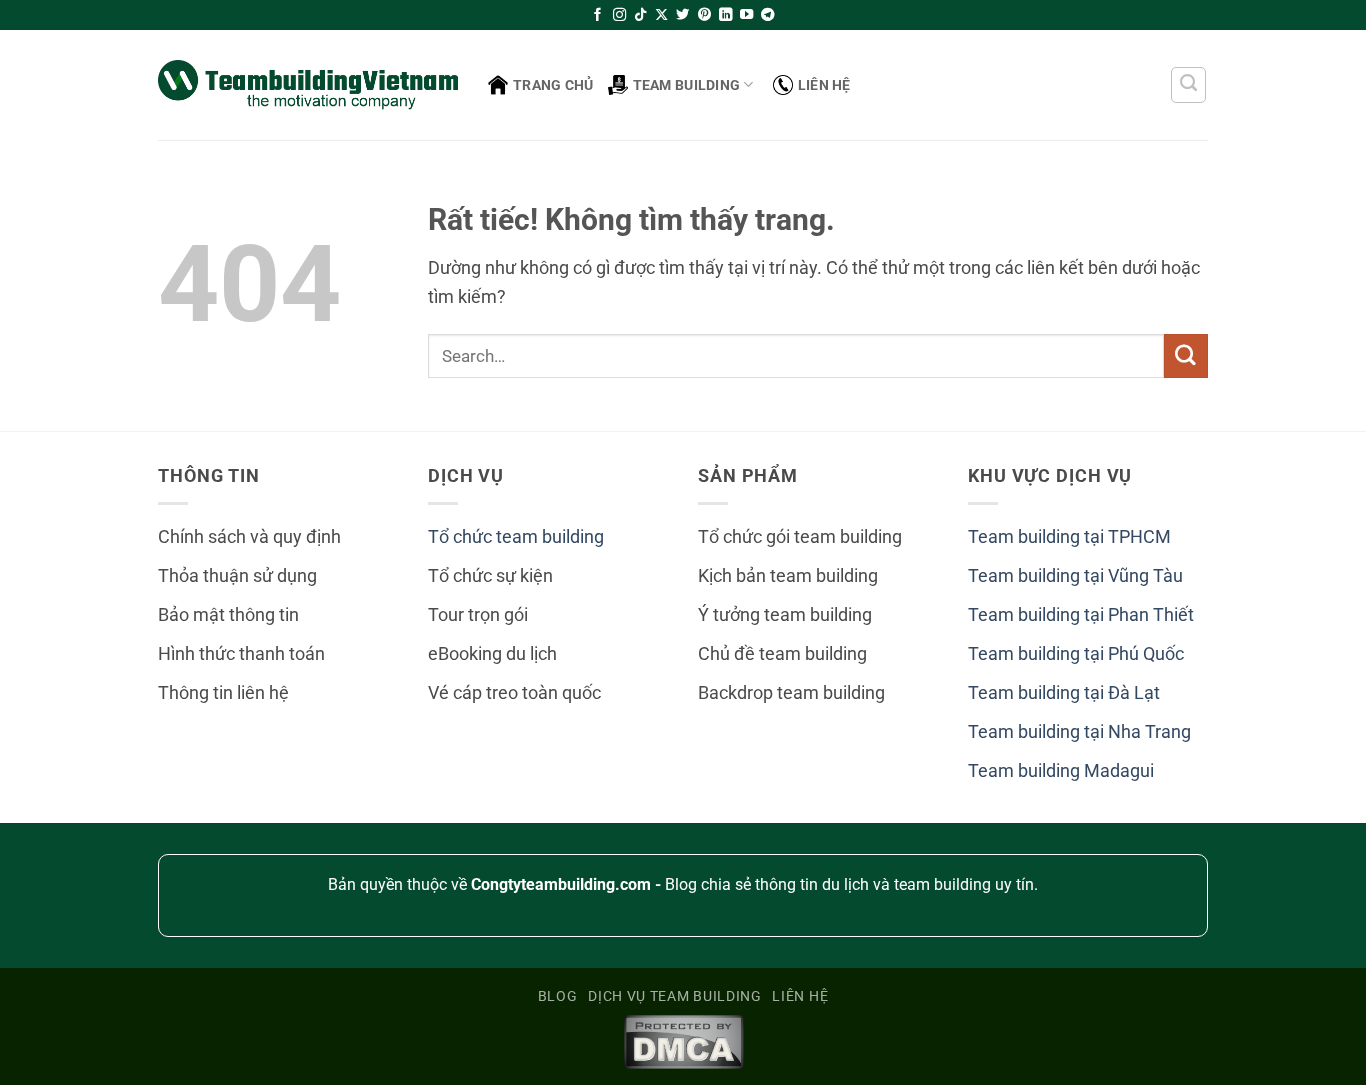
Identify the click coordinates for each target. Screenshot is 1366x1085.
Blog (558, 996)
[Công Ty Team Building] (308, 84)
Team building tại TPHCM (1069, 537)
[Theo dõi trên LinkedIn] (725, 15)
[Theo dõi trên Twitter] (682, 15)
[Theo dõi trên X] (661, 15)
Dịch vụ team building (674, 996)
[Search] (1189, 85)
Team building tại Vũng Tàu (1075, 576)
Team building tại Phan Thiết (1081, 615)
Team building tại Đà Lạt (1064, 693)
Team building (687, 85)
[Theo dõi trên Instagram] (619, 15)
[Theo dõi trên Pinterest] (704, 15)
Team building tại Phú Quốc (1076, 654)
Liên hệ (824, 85)
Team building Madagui (1061, 771)
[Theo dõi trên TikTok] (640, 15)
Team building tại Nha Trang (1079, 732)
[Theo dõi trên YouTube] (746, 15)
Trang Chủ (553, 85)
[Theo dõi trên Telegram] (767, 15)
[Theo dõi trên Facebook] (597, 15)
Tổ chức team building (516, 537)
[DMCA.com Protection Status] (683, 1040)
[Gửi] (1186, 355)
